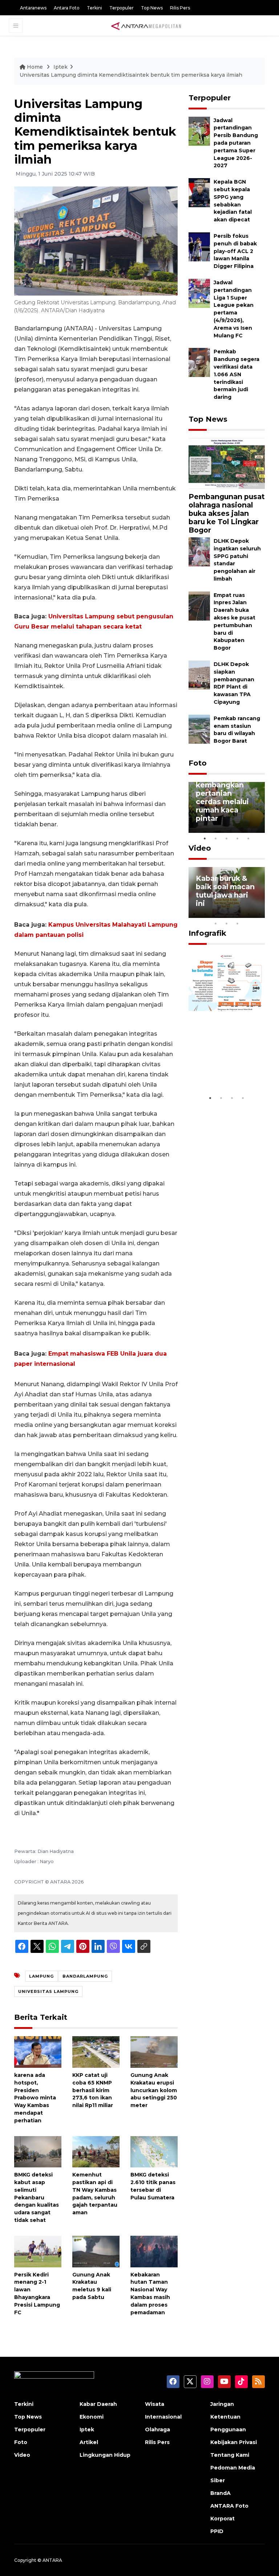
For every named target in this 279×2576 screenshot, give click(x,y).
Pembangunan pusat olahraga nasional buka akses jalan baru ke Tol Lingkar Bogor (227, 513)
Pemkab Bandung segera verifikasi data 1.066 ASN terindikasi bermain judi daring (236, 374)
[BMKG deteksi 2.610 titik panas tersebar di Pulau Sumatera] (154, 2151)
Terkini (94, 8)
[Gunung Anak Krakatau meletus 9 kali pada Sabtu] (96, 2251)
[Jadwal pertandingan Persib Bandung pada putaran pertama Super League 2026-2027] (199, 131)
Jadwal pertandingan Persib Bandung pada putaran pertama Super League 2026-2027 (236, 143)
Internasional (163, 2417)
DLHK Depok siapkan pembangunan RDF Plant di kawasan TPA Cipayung (234, 683)
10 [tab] (238, 923)
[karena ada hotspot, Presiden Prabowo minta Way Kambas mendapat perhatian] (38, 2052)
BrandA (221, 2493)
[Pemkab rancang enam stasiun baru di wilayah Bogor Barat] (199, 729)
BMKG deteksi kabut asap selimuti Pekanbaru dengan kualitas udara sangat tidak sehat (37, 2197)
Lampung (41, 1976)
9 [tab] (227, 923)
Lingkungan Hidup (105, 2455)
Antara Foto (67, 8)
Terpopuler (122, 8)
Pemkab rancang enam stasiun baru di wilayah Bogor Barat (237, 730)
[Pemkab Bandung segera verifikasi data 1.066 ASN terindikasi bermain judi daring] (199, 362)
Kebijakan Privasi (234, 2442)
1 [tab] (205, 838)
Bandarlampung (85, 1976)
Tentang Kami (230, 2455)
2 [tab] (216, 838)
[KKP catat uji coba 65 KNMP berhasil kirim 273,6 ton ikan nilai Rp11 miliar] (96, 2052)
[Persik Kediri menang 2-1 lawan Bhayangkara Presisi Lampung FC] (38, 2251)
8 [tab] (216, 923)
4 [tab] (238, 838)
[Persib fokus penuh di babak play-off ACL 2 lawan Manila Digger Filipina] (199, 246)
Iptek (60, 67)
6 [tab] (248, 914)
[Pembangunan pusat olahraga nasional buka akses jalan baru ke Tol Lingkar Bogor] (227, 463)
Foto (198, 763)
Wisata (155, 2404)
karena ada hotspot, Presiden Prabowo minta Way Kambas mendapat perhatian (35, 2098)
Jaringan (222, 2404)
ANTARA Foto (229, 2506)
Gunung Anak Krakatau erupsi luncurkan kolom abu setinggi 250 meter (154, 2090)
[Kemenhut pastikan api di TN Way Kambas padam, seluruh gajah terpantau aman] (96, 2151)
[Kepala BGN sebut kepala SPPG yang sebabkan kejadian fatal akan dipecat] (199, 192)
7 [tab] (259, 914)
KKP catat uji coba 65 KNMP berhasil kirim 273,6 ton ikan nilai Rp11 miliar (93, 2090)
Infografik (207, 933)
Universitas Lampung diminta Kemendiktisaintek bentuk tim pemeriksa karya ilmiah (131, 75)
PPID (217, 2531)
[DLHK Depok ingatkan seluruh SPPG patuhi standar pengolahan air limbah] (199, 551)
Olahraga (157, 2429)
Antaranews (33, 8)
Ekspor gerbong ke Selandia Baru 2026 (227, 1069)
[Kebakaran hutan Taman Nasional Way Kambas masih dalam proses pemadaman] (154, 2251)
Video (200, 848)
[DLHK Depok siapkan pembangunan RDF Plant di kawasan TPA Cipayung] (199, 675)
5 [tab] (248, 838)
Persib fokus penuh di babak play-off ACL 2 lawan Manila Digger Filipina (235, 251)
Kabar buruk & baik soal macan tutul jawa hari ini (225, 891)
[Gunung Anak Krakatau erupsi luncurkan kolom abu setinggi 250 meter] (154, 2052)
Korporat (223, 2519)
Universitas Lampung (48, 1991)
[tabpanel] (227, 807)
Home (35, 67)
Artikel (89, 2442)
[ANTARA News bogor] (146, 25)
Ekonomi (92, 2417)
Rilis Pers (180, 8)
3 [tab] (227, 838)
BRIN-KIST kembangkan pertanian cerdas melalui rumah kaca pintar (222, 797)
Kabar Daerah (98, 2404)
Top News (152, 8)
